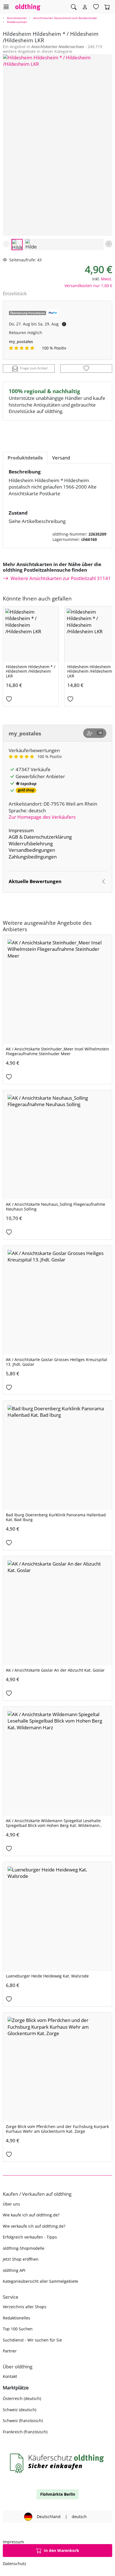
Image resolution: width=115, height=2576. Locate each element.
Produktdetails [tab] (25, 458)
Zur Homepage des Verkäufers (42, 817)
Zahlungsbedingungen (33, 857)
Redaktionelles (16, 2318)
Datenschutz (15, 2564)
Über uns (11, 2204)
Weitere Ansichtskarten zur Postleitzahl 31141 (61, 578)
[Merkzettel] (96, 7)
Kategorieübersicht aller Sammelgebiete (40, 2281)
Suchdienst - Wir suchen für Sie (32, 2340)
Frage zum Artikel (34, 368)
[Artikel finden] (74, 7)
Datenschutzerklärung (48, 837)
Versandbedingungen (32, 850)
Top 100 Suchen (18, 2329)
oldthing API (14, 2270)
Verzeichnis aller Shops (25, 2307)
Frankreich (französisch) (25, 2432)
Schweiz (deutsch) (20, 2410)
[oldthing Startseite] (28, 7)
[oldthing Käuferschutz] (57, 2463)
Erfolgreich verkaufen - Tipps (30, 2237)
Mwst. (107, 279)
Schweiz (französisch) (23, 2421)
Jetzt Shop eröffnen (21, 2259)
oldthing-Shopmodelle (24, 2248)
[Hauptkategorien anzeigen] (6, 7)
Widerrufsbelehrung (31, 844)
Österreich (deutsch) (22, 2398)
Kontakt (10, 2376)
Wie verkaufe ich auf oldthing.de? (34, 2226)
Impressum (21, 830)
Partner (10, 2351)
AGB (13, 837)
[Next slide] (109, 244)
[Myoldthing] (85, 7)
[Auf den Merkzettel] (86, 369)
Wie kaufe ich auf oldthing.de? (31, 2215)
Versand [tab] (61, 458)
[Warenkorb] (107, 7)
